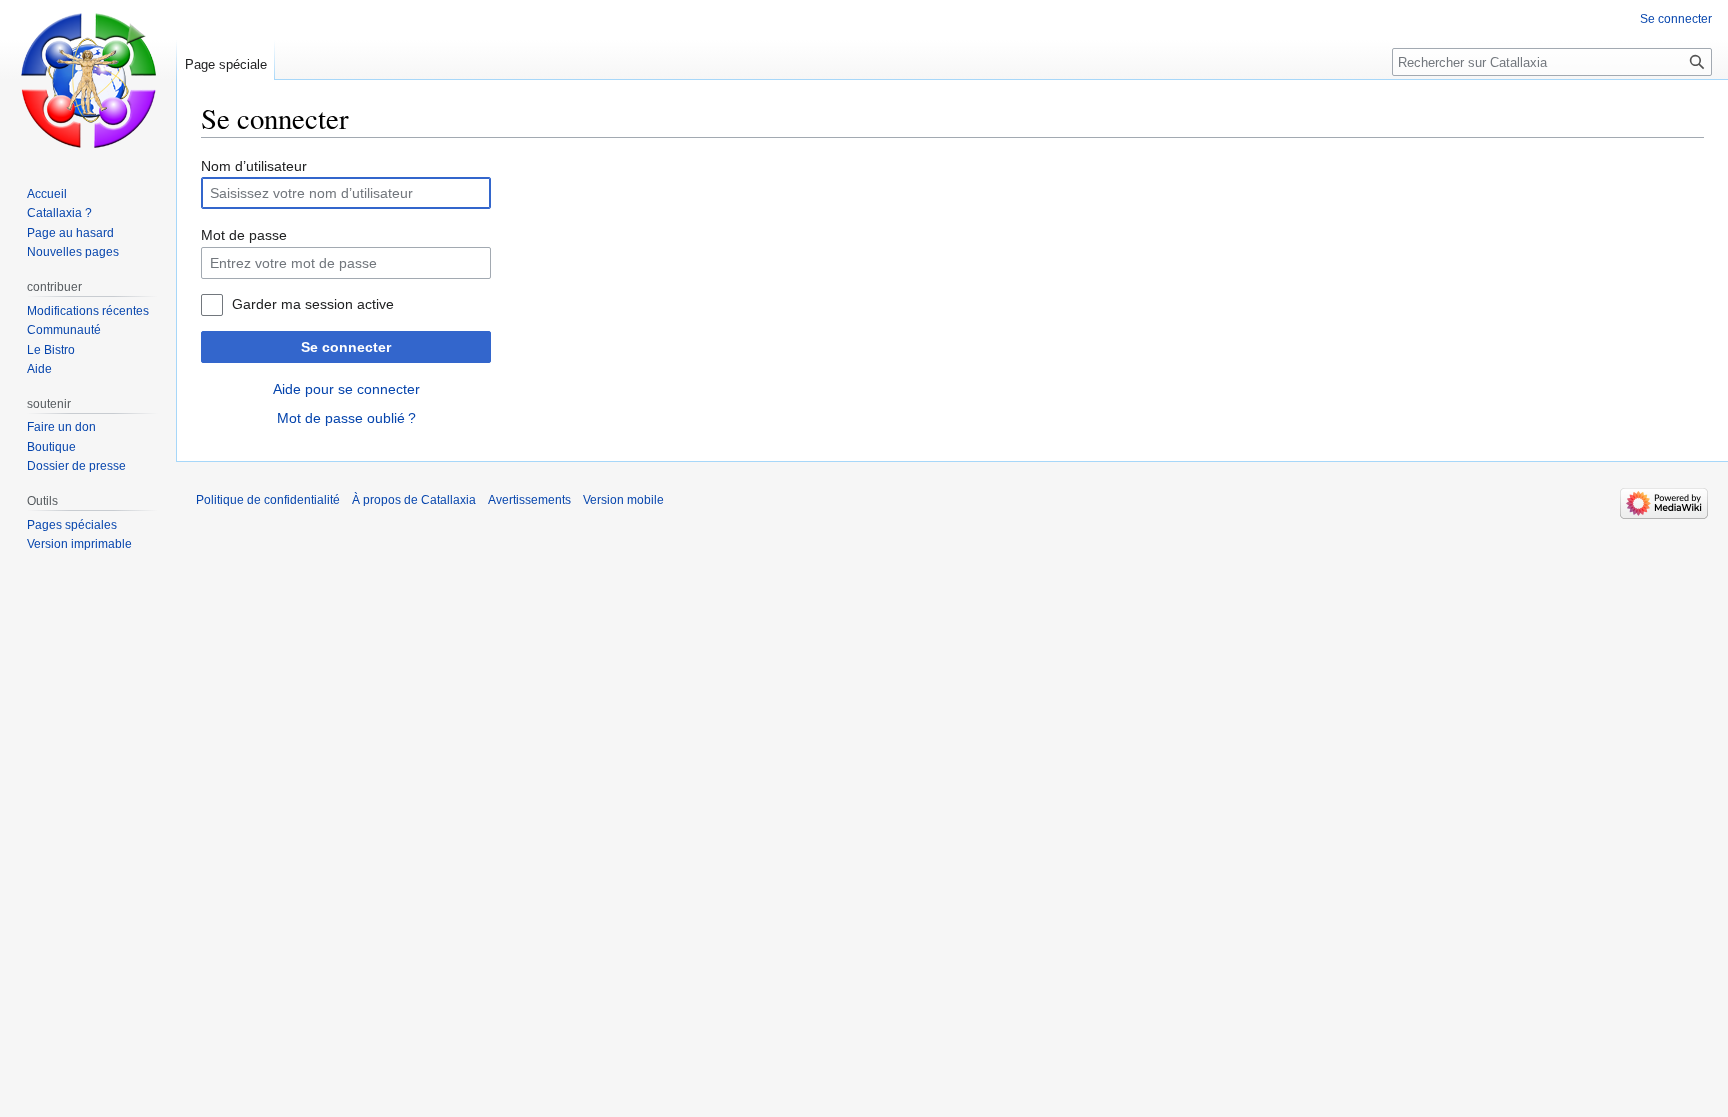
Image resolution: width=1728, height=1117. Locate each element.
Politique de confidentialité (268, 500)
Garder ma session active (313, 304)
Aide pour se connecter (346, 389)
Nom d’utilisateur (254, 166)
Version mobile (623, 500)
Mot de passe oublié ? (346, 418)
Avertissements (529, 500)
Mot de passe (244, 235)
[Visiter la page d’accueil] (88, 80)
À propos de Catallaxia (414, 500)
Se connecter (346, 347)
